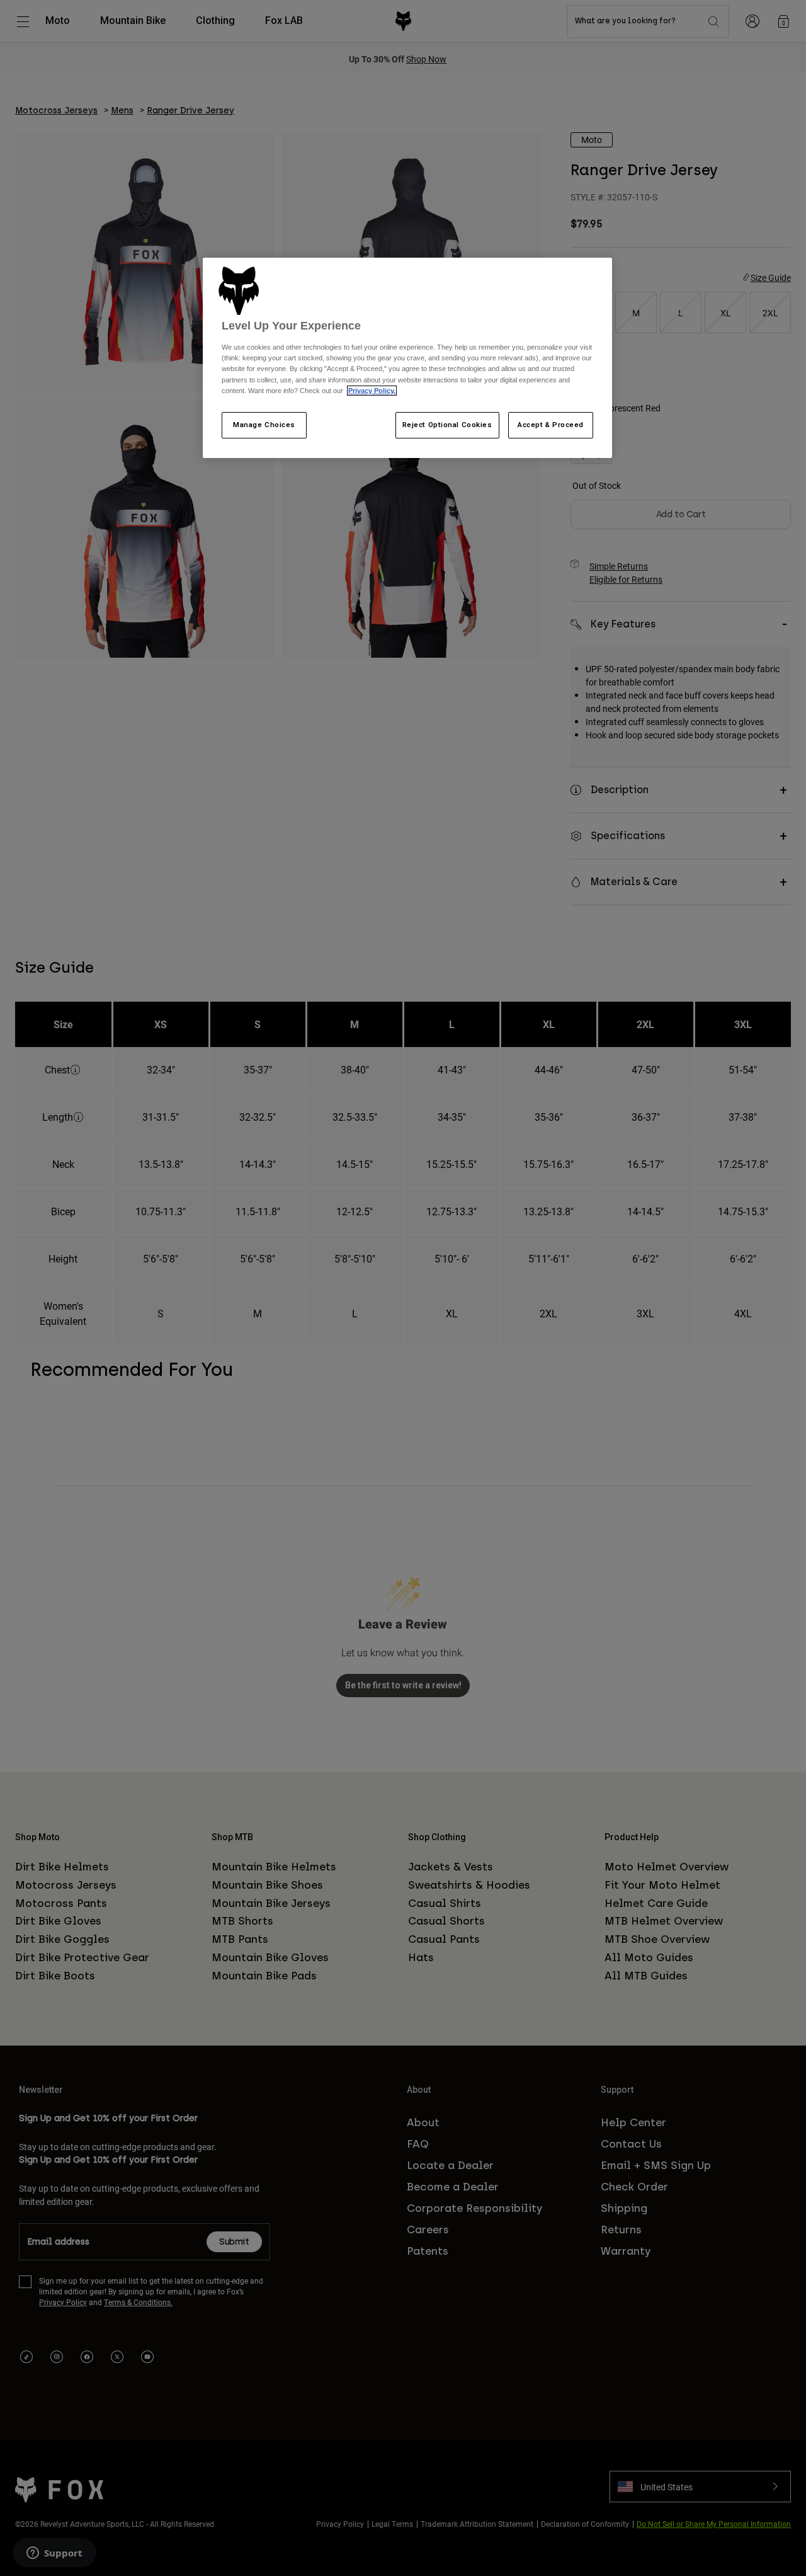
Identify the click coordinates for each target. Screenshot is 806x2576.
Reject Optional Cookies (447, 425)
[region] (407, 358)
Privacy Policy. (372, 391)
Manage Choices (264, 425)
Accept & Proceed (551, 425)
